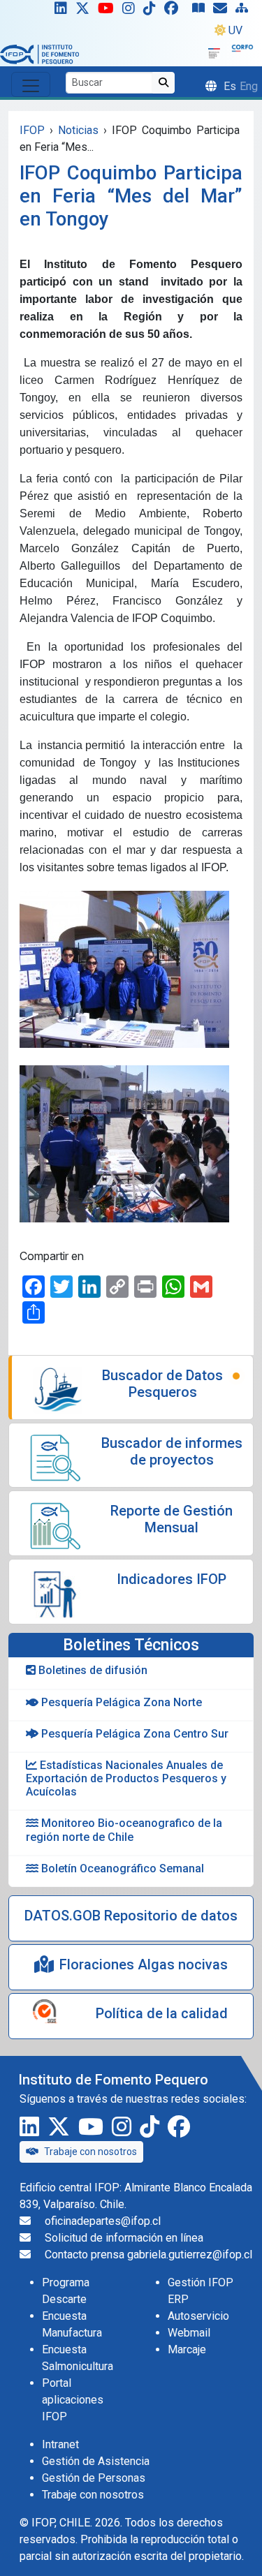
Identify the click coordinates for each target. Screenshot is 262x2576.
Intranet (60, 2444)
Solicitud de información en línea (124, 2238)
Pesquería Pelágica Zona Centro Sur (133, 1734)
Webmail (189, 2333)
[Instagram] (131, 11)
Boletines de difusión (92, 1670)
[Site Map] (245, 11)
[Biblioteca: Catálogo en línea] (201, 11)
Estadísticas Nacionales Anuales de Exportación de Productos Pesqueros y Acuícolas (126, 1778)
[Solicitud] (223, 11)
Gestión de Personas (94, 2478)
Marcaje (187, 2349)
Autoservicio (198, 2316)
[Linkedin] (58, 11)
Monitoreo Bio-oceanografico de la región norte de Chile (124, 1830)
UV (235, 30)
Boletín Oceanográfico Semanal (121, 1868)
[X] (85, 11)
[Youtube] (109, 11)
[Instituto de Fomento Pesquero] (39, 53)
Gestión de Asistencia (96, 2461)
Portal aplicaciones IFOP (73, 2400)
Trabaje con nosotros (90, 2152)
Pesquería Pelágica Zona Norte (120, 1702)
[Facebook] (177, 11)
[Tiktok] (152, 11)
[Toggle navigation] (31, 84)
